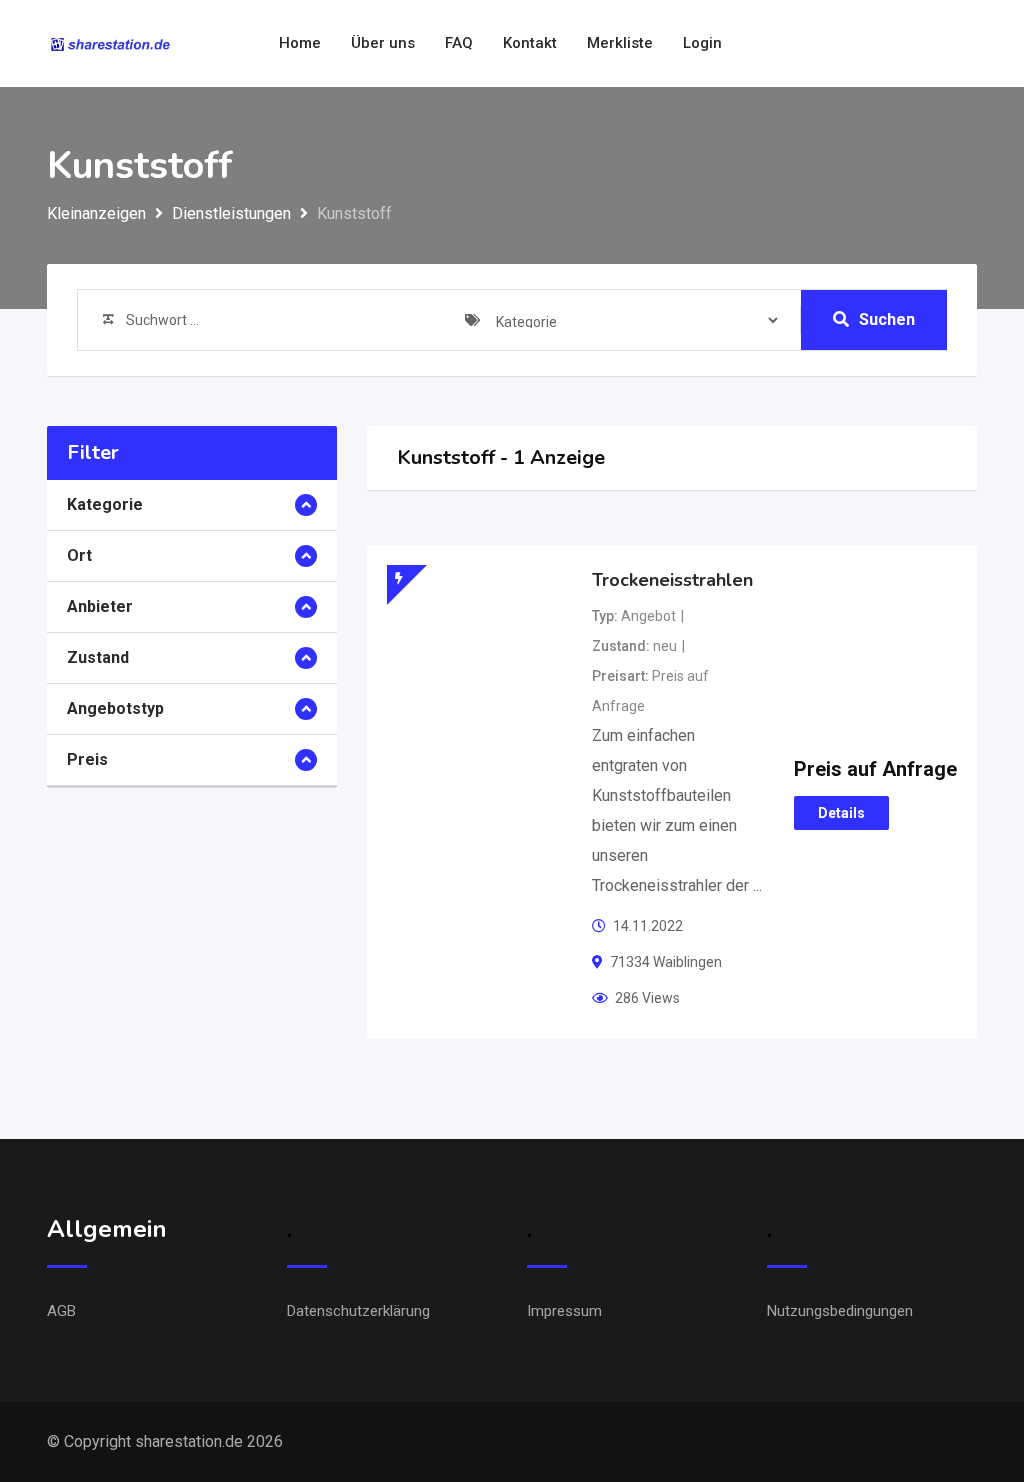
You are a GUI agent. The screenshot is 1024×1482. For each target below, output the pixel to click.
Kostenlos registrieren (889, 44)
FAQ (459, 43)
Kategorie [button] (105, 504)
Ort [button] (79, 555)
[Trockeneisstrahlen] (477, 629)
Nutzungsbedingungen (840, 1311)
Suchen (887, 319)
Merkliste (620, 43)
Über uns (383, 43)
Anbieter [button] (100, 606)
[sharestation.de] (112, 44)
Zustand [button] (98, 657)
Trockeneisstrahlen (672, 580)
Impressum (564, 1311)
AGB (61, 1311)
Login (702, 43)
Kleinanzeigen (96, 213)
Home (300, 43)
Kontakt (530, 43)
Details (841, 813)
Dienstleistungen (231, 213)
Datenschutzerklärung (358, 1311)
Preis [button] (87, 759)
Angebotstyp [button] (115, 708)
